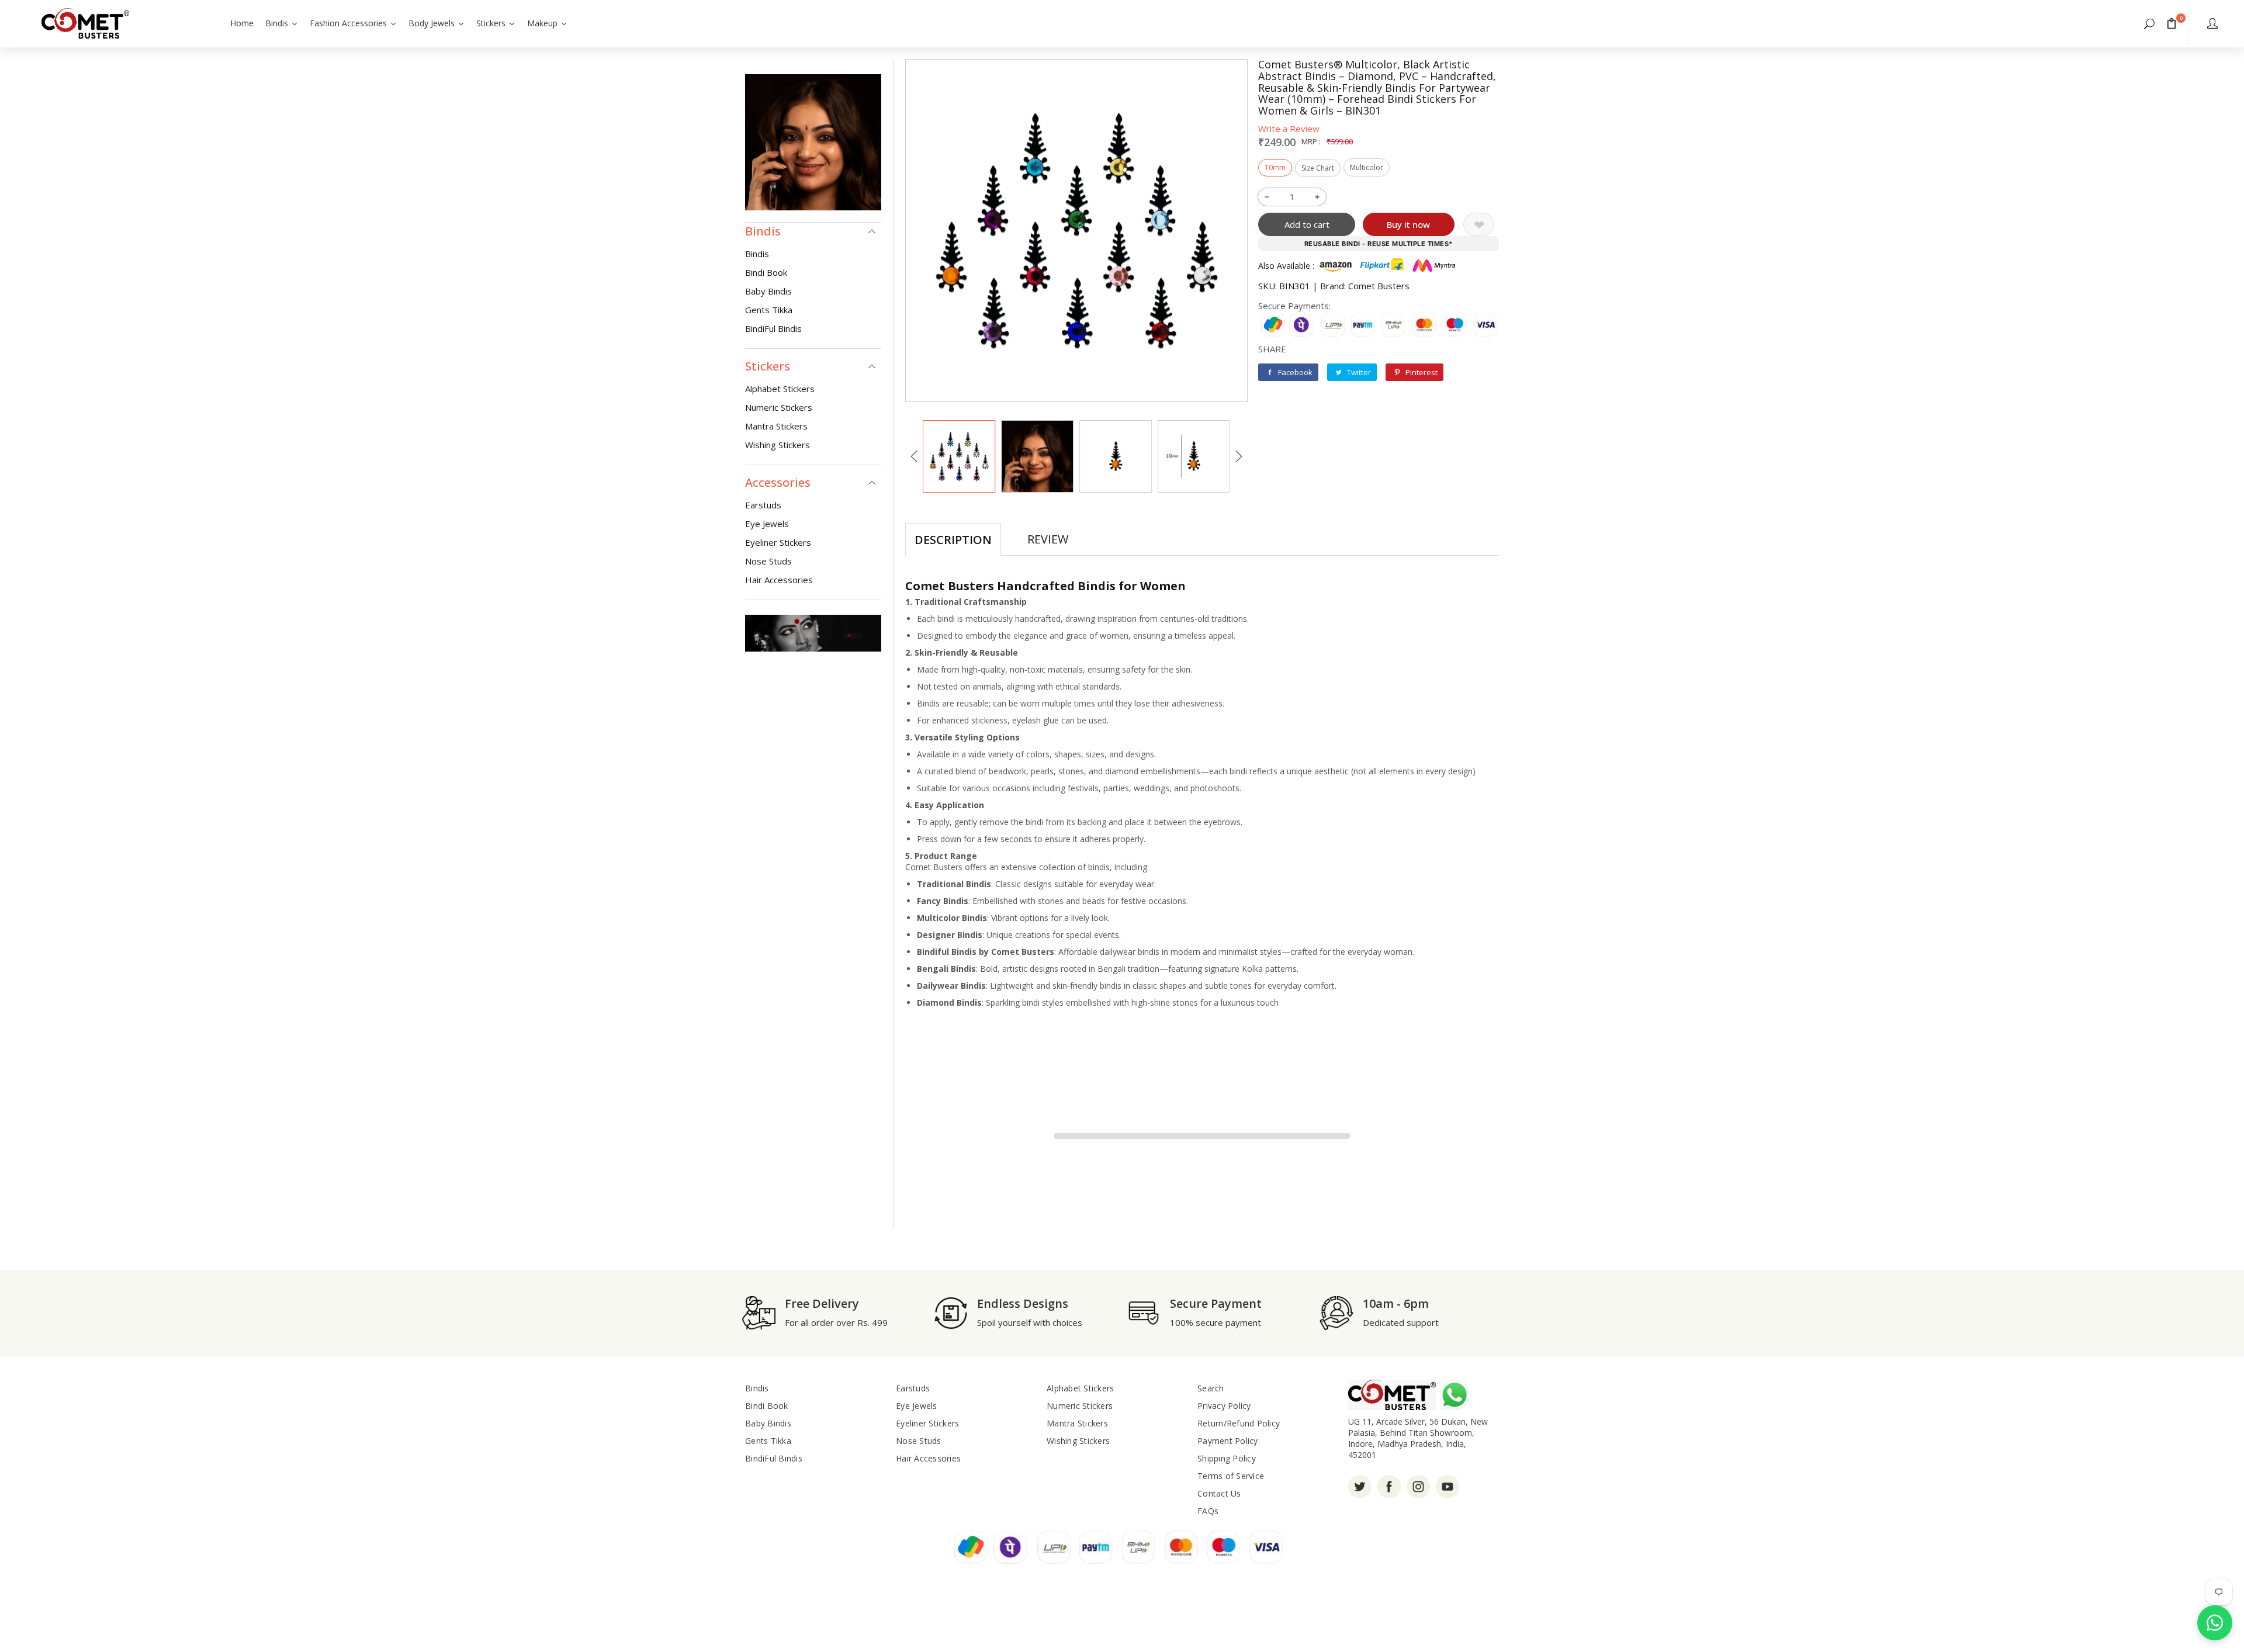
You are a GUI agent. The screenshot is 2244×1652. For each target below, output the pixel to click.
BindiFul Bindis (773, 328)
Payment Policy (1228, 1441)
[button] (2149, 23)
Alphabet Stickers (780, 389)
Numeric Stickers (779, 407)
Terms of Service (1231, 1476)
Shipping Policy (1227, 1458)
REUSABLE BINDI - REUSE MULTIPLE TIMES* (1379, 244)
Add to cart (1307, 224)
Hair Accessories (779, 580)
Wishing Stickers (778, 445)
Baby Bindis (768, 291)
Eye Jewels (767, 524)
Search (1211, 1388)
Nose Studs (768, 561)
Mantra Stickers (776, 426)
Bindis (757, 254)
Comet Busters (1379, 286)
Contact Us (1219, 1493)
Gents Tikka (769, 310)
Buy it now (1408, 224)
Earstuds (763, 505)
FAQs (1208, 1511)
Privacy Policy (1224, 1406)
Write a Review (1289, 129)
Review (1048, 539)
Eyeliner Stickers (778, 542)
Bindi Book (766, 272)
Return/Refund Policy (1239, 1423)
